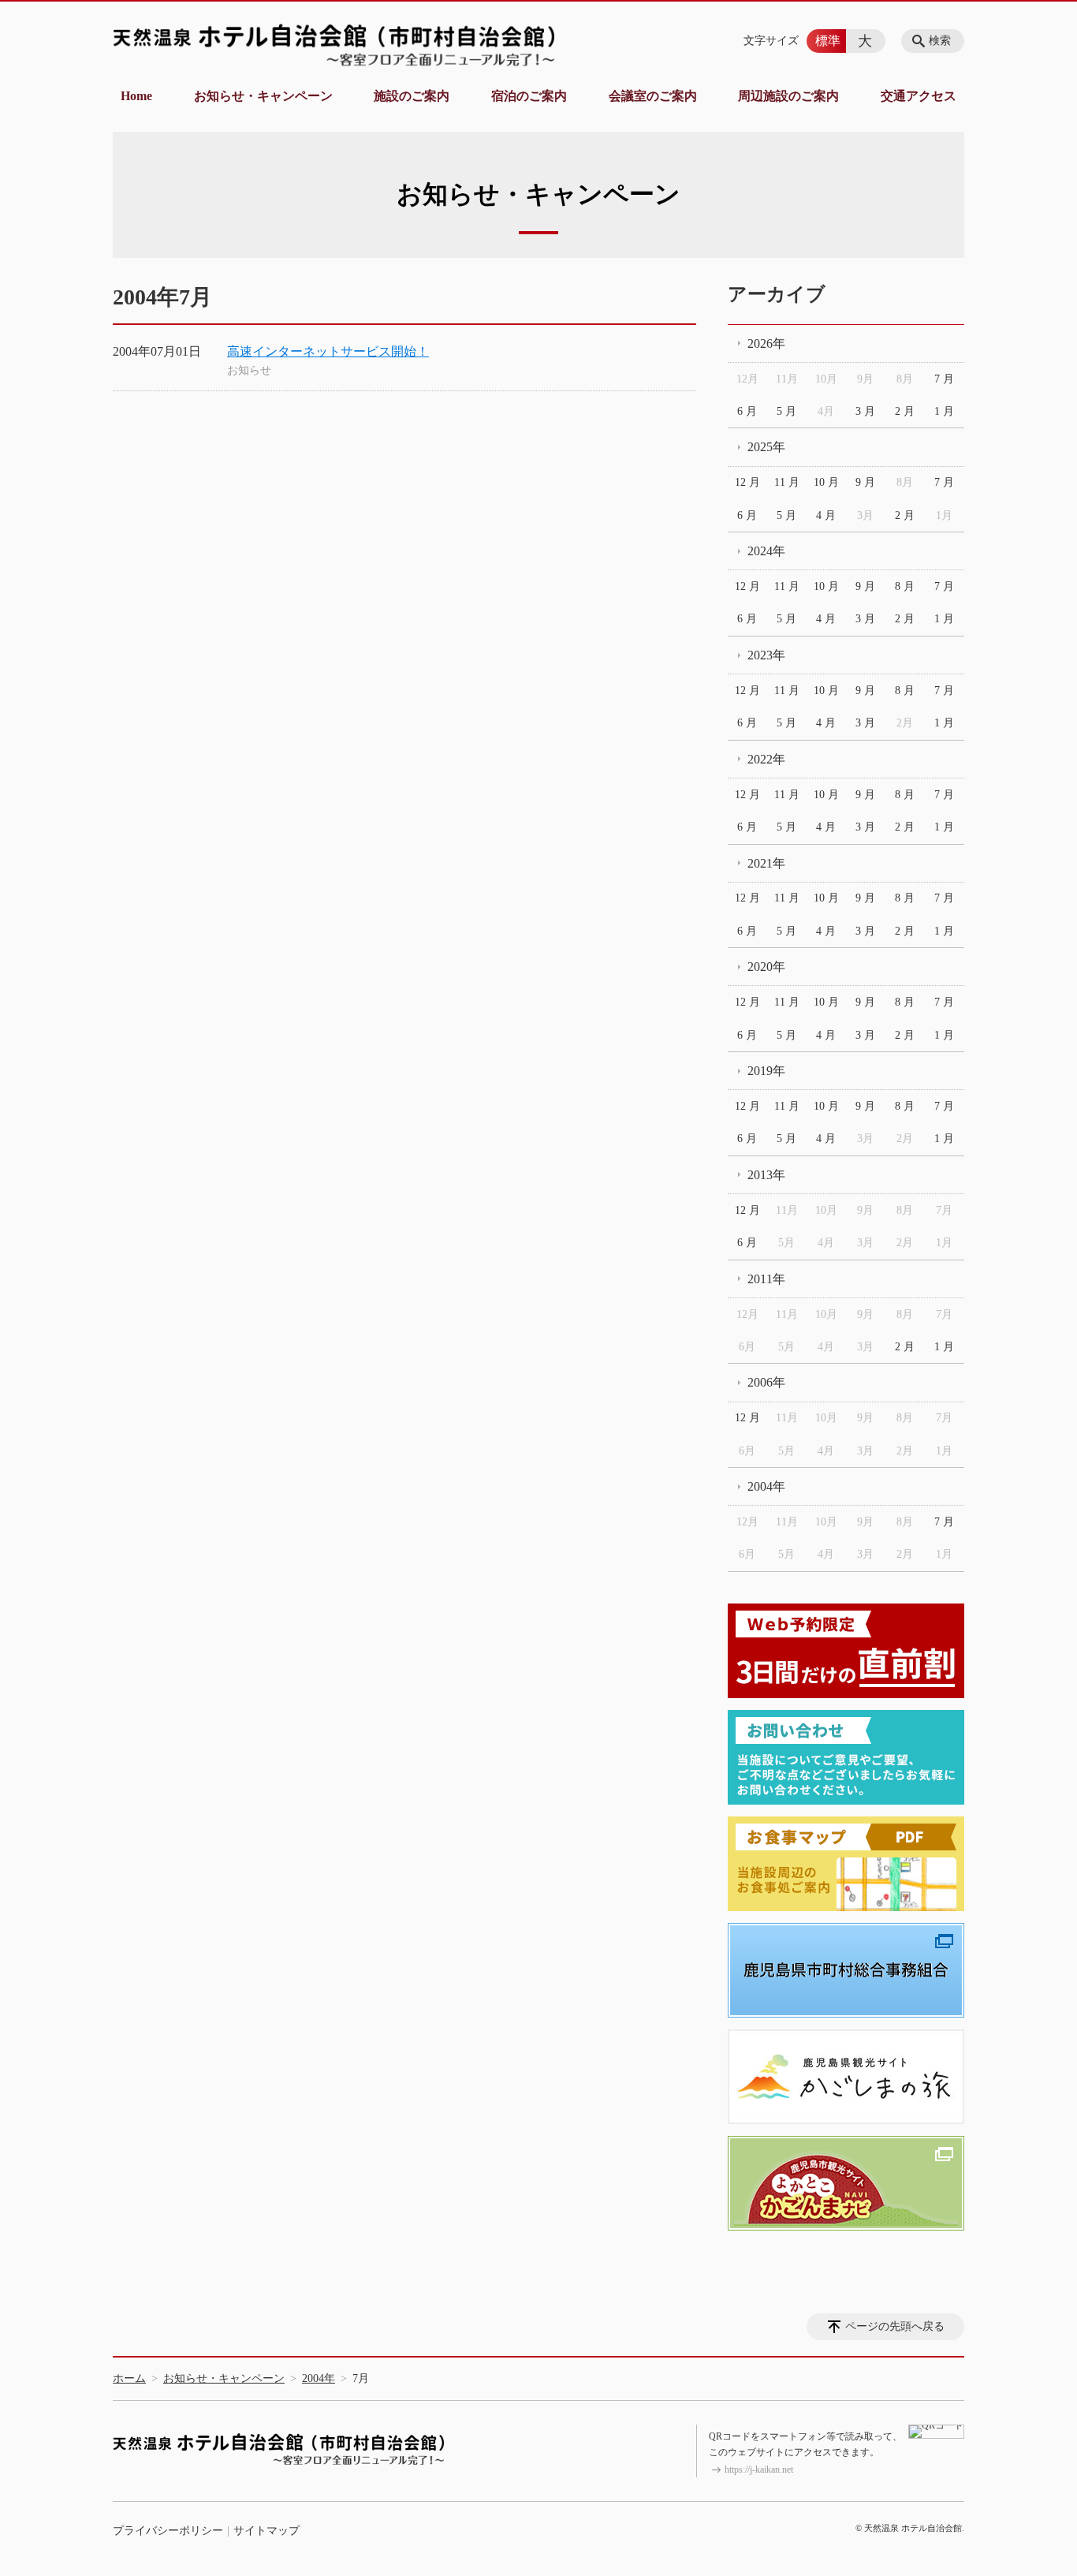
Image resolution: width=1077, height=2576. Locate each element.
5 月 (786, 411)
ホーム (129, 2378)
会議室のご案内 (653, 96)
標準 (828, 41)
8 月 (905, 586)
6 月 (747, 411)
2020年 (766, 967)
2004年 (766, 1486)
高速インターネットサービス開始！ (328, 351)
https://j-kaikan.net (759, 2470)
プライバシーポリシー (168, 2531)
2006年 (766, 1382)
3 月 (865, 411)
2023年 (766, 655)
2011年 (766, 1279)
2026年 (766, 343)
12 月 (747, 482)
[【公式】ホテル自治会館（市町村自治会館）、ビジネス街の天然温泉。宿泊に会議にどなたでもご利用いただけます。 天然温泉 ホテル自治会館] (334, 45)
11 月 (787, 482)
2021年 (766, 863)
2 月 (905, 411)
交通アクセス (919, 96)
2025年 (766, 447)
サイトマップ (266, 2531)
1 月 (944, 411)
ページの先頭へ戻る (895, 2326)
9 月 (865, 482)
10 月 (826, 482)
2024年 (766, 551)
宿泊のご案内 (529, 96)
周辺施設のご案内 (788, 96)
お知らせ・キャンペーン (263, 96)
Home (136, 96)
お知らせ (249, 370)
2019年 (766, 1071)
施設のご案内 (412, 96)
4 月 (826, 515)
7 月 (944, 379)
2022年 (766, 759)
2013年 (766, 1175)
